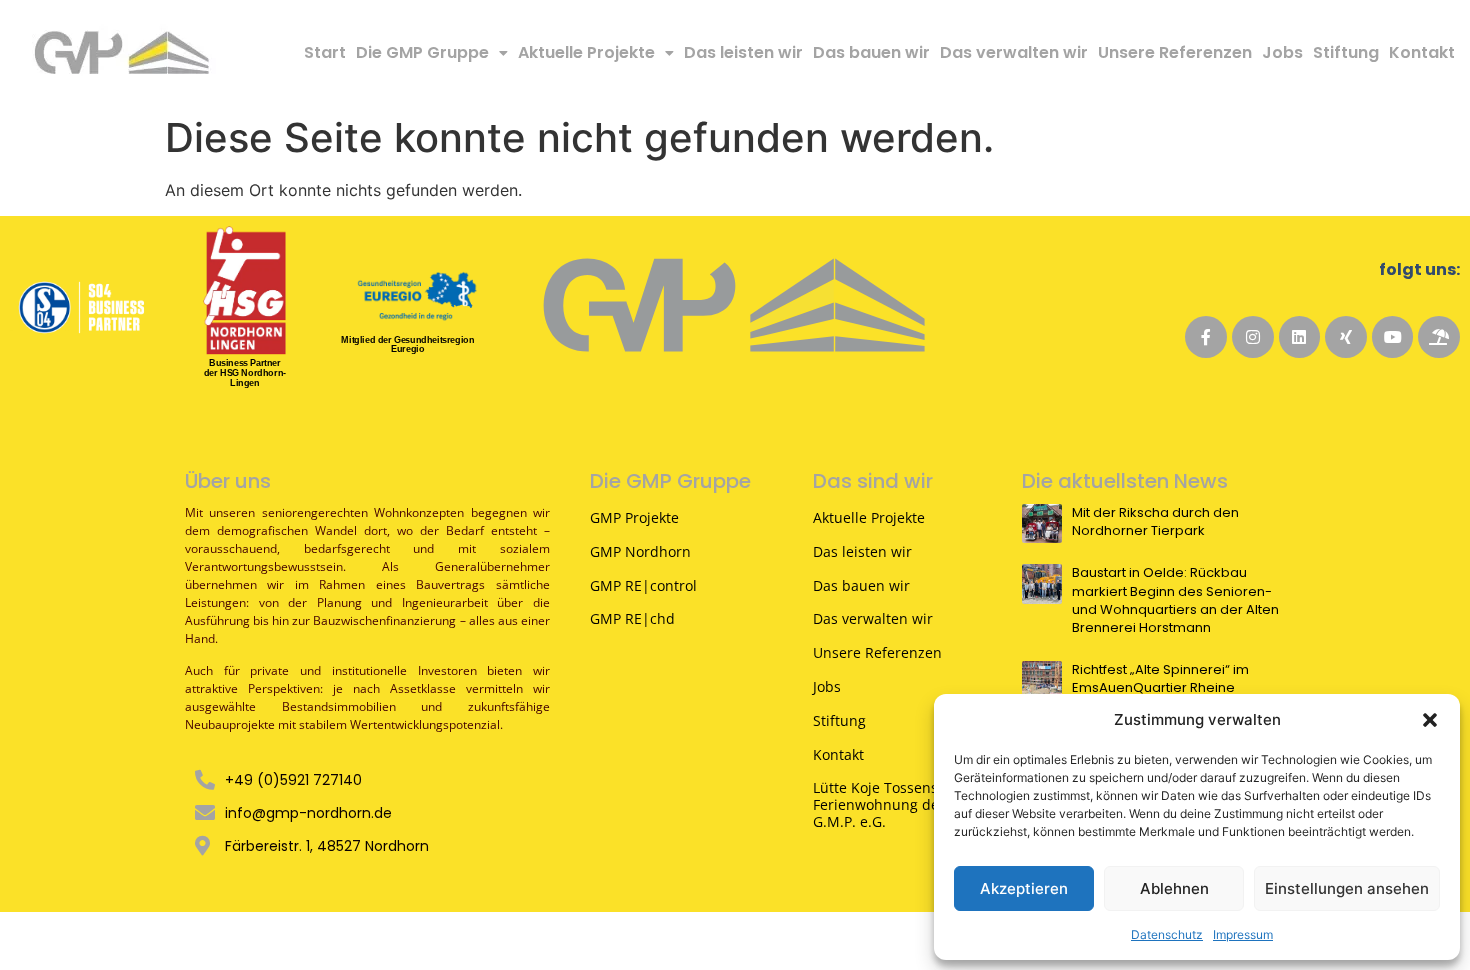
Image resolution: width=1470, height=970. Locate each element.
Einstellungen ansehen (1347, 888)
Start (325, 52)
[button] (1430, 720)
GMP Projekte (634, 517)
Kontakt (1422, 52)
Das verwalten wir (1014, 52)
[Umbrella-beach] (1439, 337)
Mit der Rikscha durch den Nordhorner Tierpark (1155, 522)
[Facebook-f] (1206, 337)
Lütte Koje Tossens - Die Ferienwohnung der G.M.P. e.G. (893, 804)
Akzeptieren (1024, 888)
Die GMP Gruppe (422, 52)
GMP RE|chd (632, 618)
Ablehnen (1174, 888)
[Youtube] (1393, 337)
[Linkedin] (1300, 337)
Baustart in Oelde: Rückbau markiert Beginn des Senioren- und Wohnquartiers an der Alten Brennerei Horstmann (1175, 600)
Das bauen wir (871, 52)
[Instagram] (1253, 337)
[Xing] (1346, 337)
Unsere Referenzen (1175, 52)
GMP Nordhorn (640, 551)
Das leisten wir (743, 52)
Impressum (1243, 934)
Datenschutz (1167, 934)
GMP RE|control (643, 585)
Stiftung (1346, 52)
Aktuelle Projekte (586, 52)
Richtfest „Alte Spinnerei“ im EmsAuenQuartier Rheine (1160, 679)
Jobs (1282, 52)
